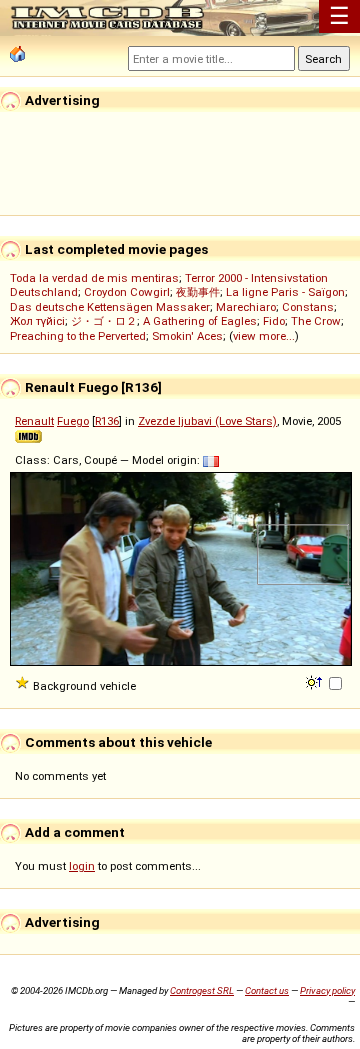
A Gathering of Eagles (200, 321)
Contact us (267, 990)
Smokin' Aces (187, 336)
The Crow (316, 321)
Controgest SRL (202, 990)
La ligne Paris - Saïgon (285, 292)
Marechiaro (246, 307)
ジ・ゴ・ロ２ (104, 321)
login (82, 866)
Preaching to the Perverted (78, 336)
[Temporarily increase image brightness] (315, 681)
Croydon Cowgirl (127, 292)
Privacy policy (327, 990)
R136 (107, 421)
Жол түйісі (37, 321)
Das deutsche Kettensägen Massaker (110, 307)
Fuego (73, 421)
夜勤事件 (198, 292)
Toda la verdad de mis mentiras (94, 278)
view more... (264, 336)
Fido (274, 321)
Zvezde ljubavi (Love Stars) (207, 421)
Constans (308, 307)
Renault (34, 421)
